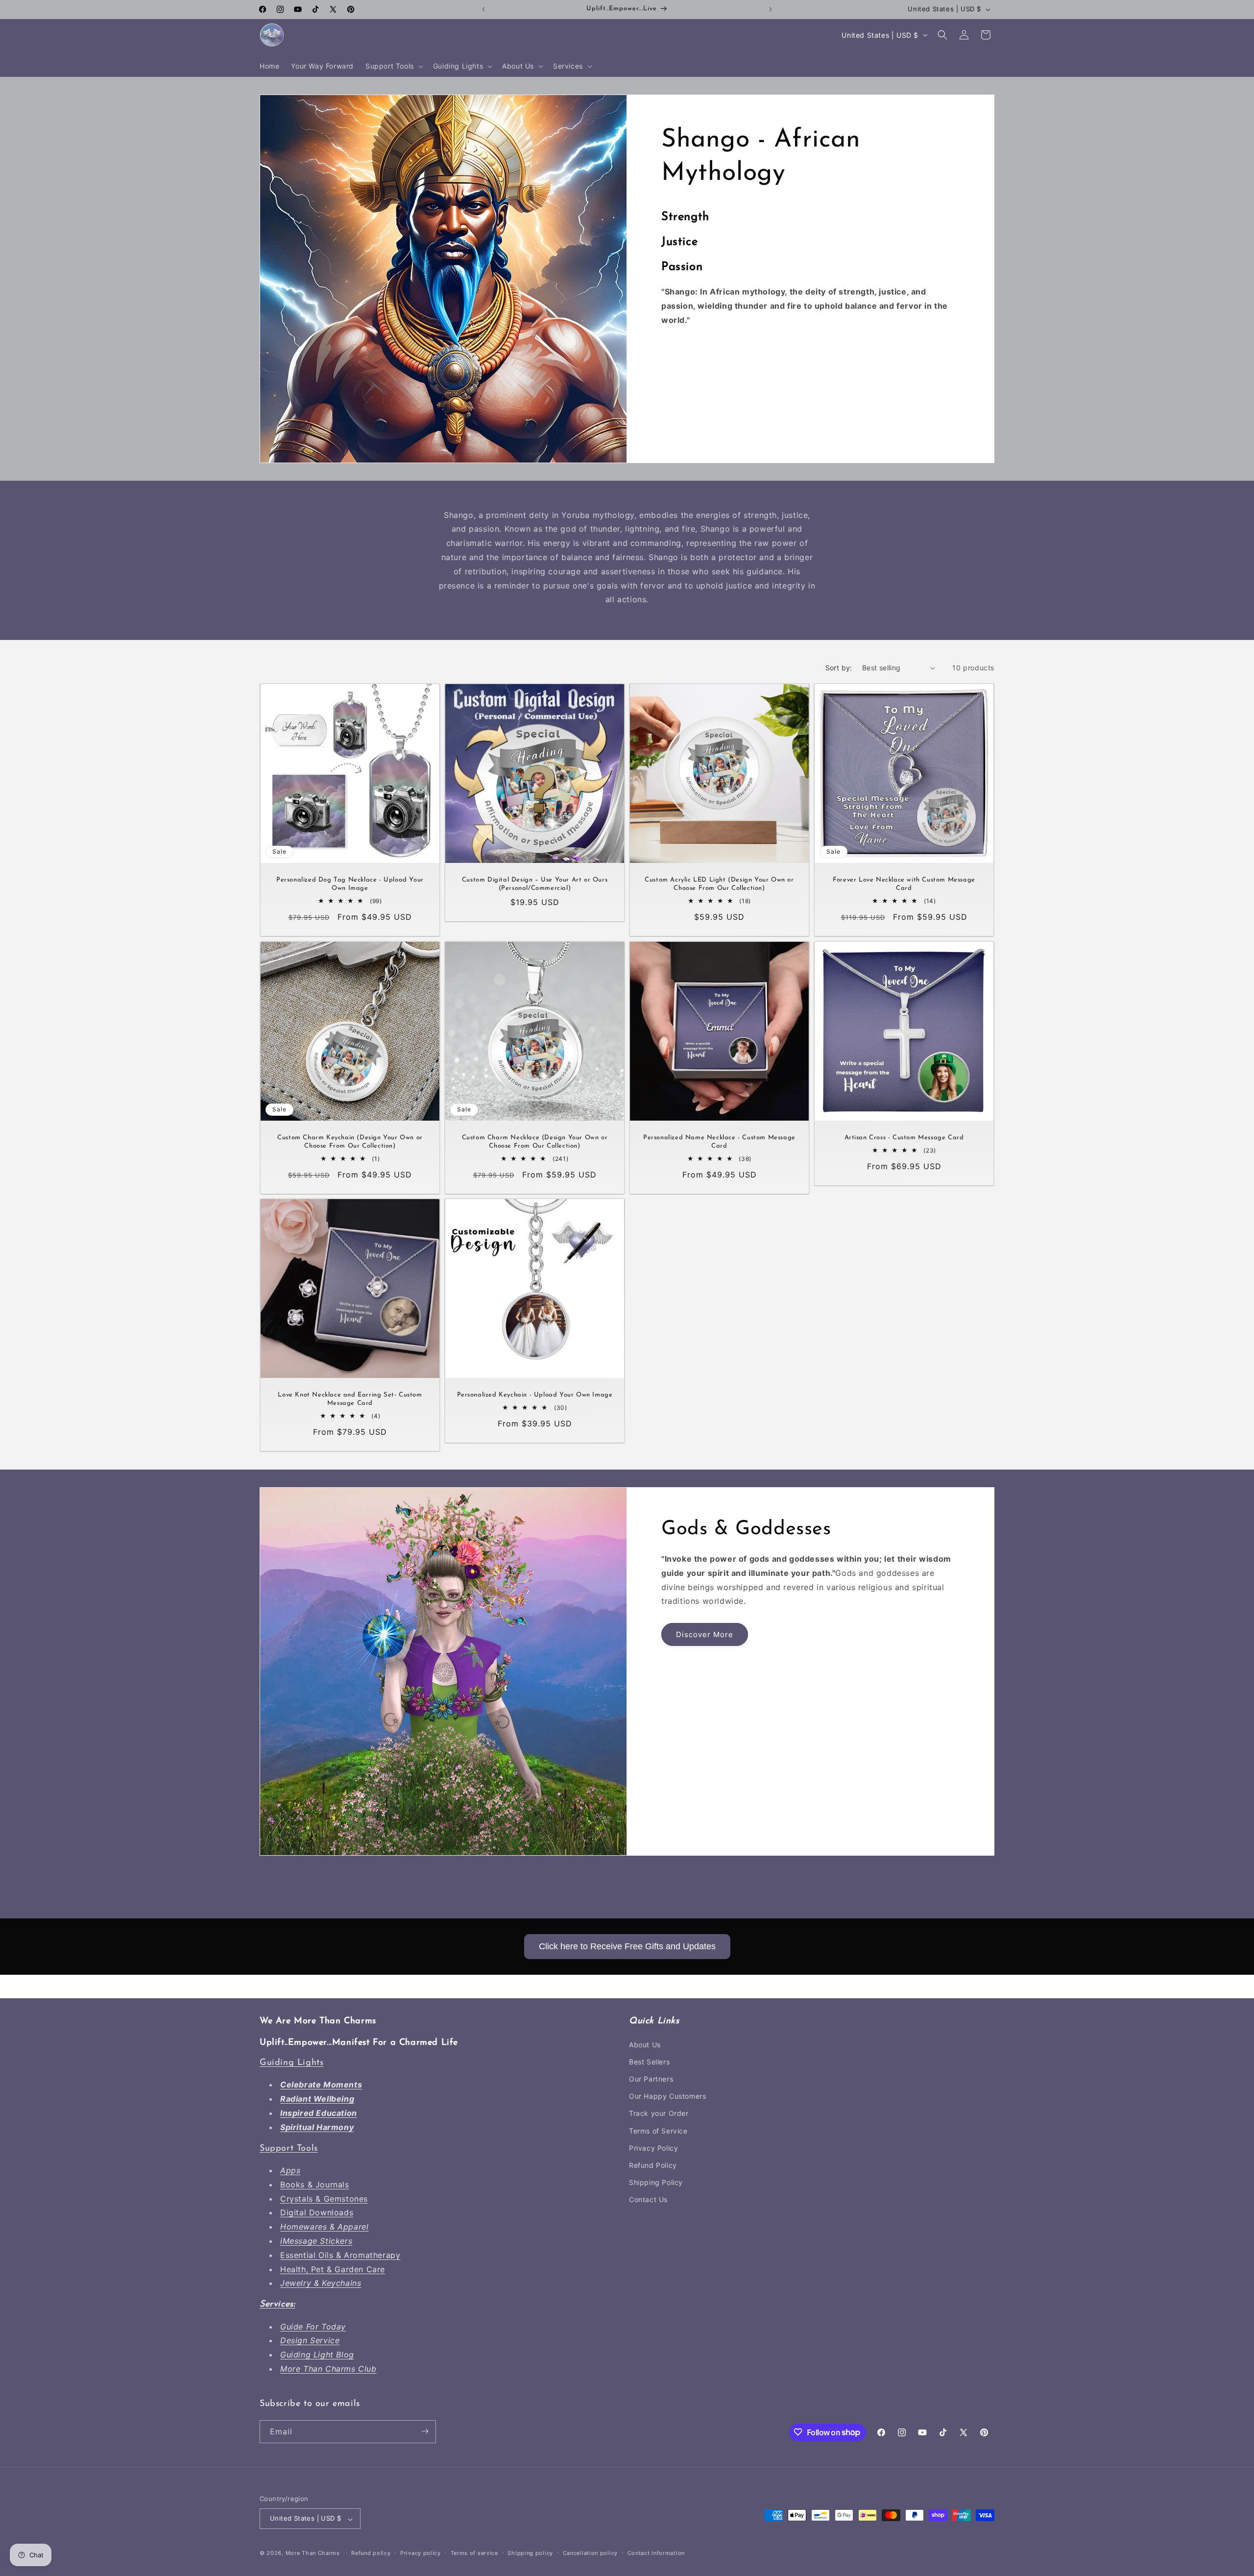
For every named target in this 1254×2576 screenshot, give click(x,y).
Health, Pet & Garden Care (333, 2269)
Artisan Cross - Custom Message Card (904, 1138)
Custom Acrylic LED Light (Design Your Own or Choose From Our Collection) (719, 884)
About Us (645, 2045)
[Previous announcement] (483, 9)
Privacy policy (421, 2553)
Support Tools (289, 2149)
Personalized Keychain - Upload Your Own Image (535, 1395)
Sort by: (839, 668)
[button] (393, 66)
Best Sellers (649, 2062)
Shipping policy (530, 2553)
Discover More (705, 1634)
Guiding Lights (291, 2063)
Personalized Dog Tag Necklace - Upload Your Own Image (350, 884)
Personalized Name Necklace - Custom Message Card (719, 1142)
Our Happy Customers (667, 2096)
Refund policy (371, 2553)
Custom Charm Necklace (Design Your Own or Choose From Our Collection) (535, 1142)
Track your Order (659, 2113)
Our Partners (651, 2079)
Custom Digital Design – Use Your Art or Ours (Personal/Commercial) (535, 884)
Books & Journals (315, 2184)
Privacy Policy (653, 2148)
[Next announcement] (771, 9)
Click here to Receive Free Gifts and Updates (627, 1946)
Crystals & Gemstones (324, 2199)
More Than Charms (314, 2553)
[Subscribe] (425, 2431)
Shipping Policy (656, 2182)
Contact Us (648, 2199)
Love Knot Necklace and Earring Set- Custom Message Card (350, 1399)
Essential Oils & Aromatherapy (340, 2255)
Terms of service (474, 2553)
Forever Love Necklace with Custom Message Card (904, 884)
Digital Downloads (317, 2212)
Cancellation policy (590, 2553)
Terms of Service (658, 2131)
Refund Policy (653, 2165)
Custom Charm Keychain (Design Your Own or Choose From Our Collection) (350, 1142)
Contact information (656, 2553)
